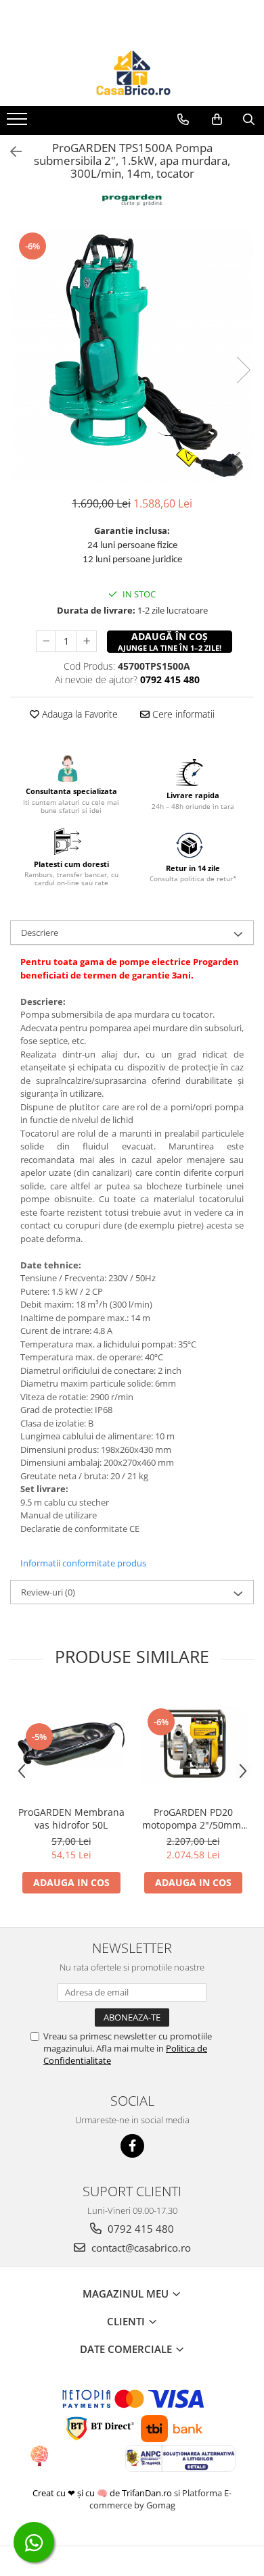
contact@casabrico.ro (140, 2248)
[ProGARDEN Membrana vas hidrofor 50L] (71, 1744)
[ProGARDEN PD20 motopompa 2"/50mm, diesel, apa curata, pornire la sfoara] (193, 1744)
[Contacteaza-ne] (183, 120)
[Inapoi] (10, 152)
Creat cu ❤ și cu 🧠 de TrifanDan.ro (103, 2493)
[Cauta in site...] (249, 120)
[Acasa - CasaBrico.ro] (132, 72)
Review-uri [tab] (48, 1592)
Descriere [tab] (40, 933)
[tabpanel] (132, 356)
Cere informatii (182, 714)
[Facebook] (132, 2146)
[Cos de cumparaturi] (217, 120)
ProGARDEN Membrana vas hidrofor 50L (71, 1818)
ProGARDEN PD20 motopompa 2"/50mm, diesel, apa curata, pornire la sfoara (193, 1818)
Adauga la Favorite (79, 714)
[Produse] (19, 123)
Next (243, 370)
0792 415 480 (139, 2229)
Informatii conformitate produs (83, 1563)
